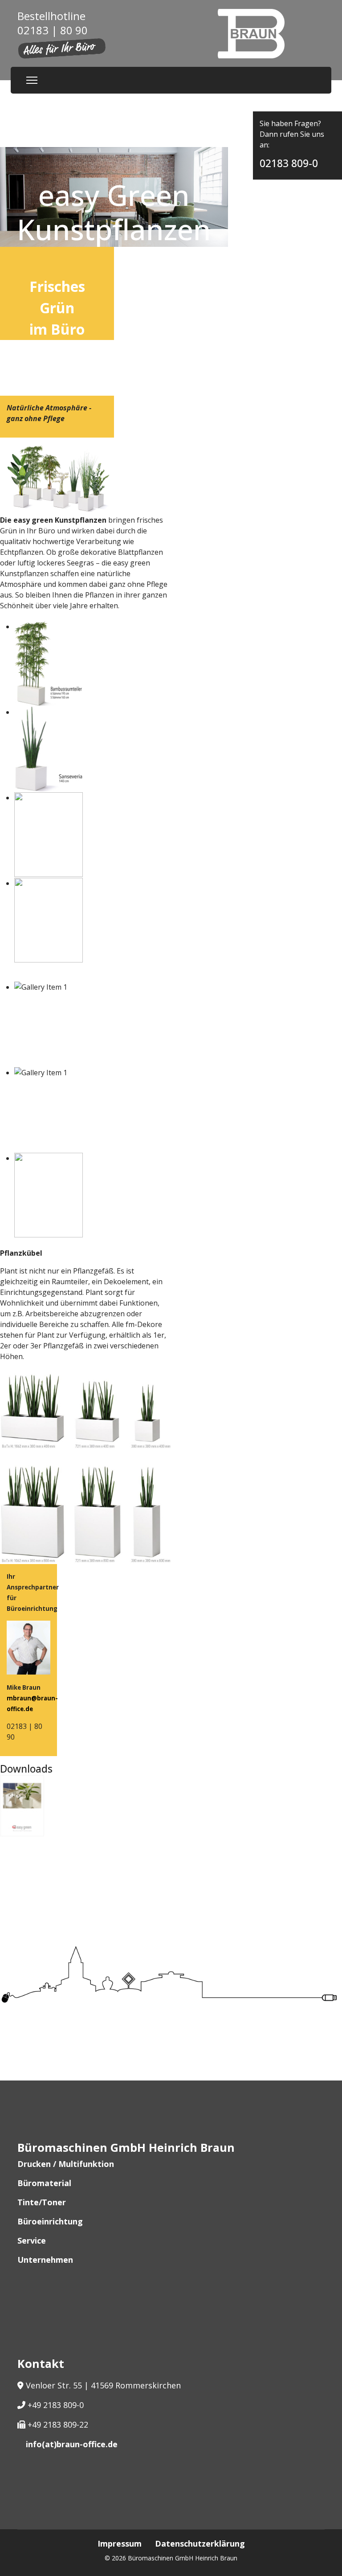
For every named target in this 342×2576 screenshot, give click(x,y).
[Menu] (32, 80)
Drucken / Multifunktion (66, 2164)
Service (32, 2240)
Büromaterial (44, 2183)
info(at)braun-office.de (72, 2444)
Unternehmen (45, 2260)
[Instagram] (28, 2510)
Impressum (120, 2543)
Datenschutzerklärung (200, 2543)
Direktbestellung (293, 98)
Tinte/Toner (42, 2202)
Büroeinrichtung (50, 2221)
